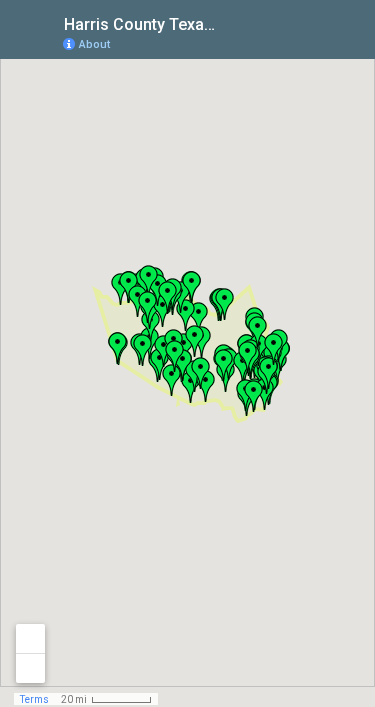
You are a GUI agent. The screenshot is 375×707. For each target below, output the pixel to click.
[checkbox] (230, 22)
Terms (34, 699)
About (94, 44)
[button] (225, 304)
